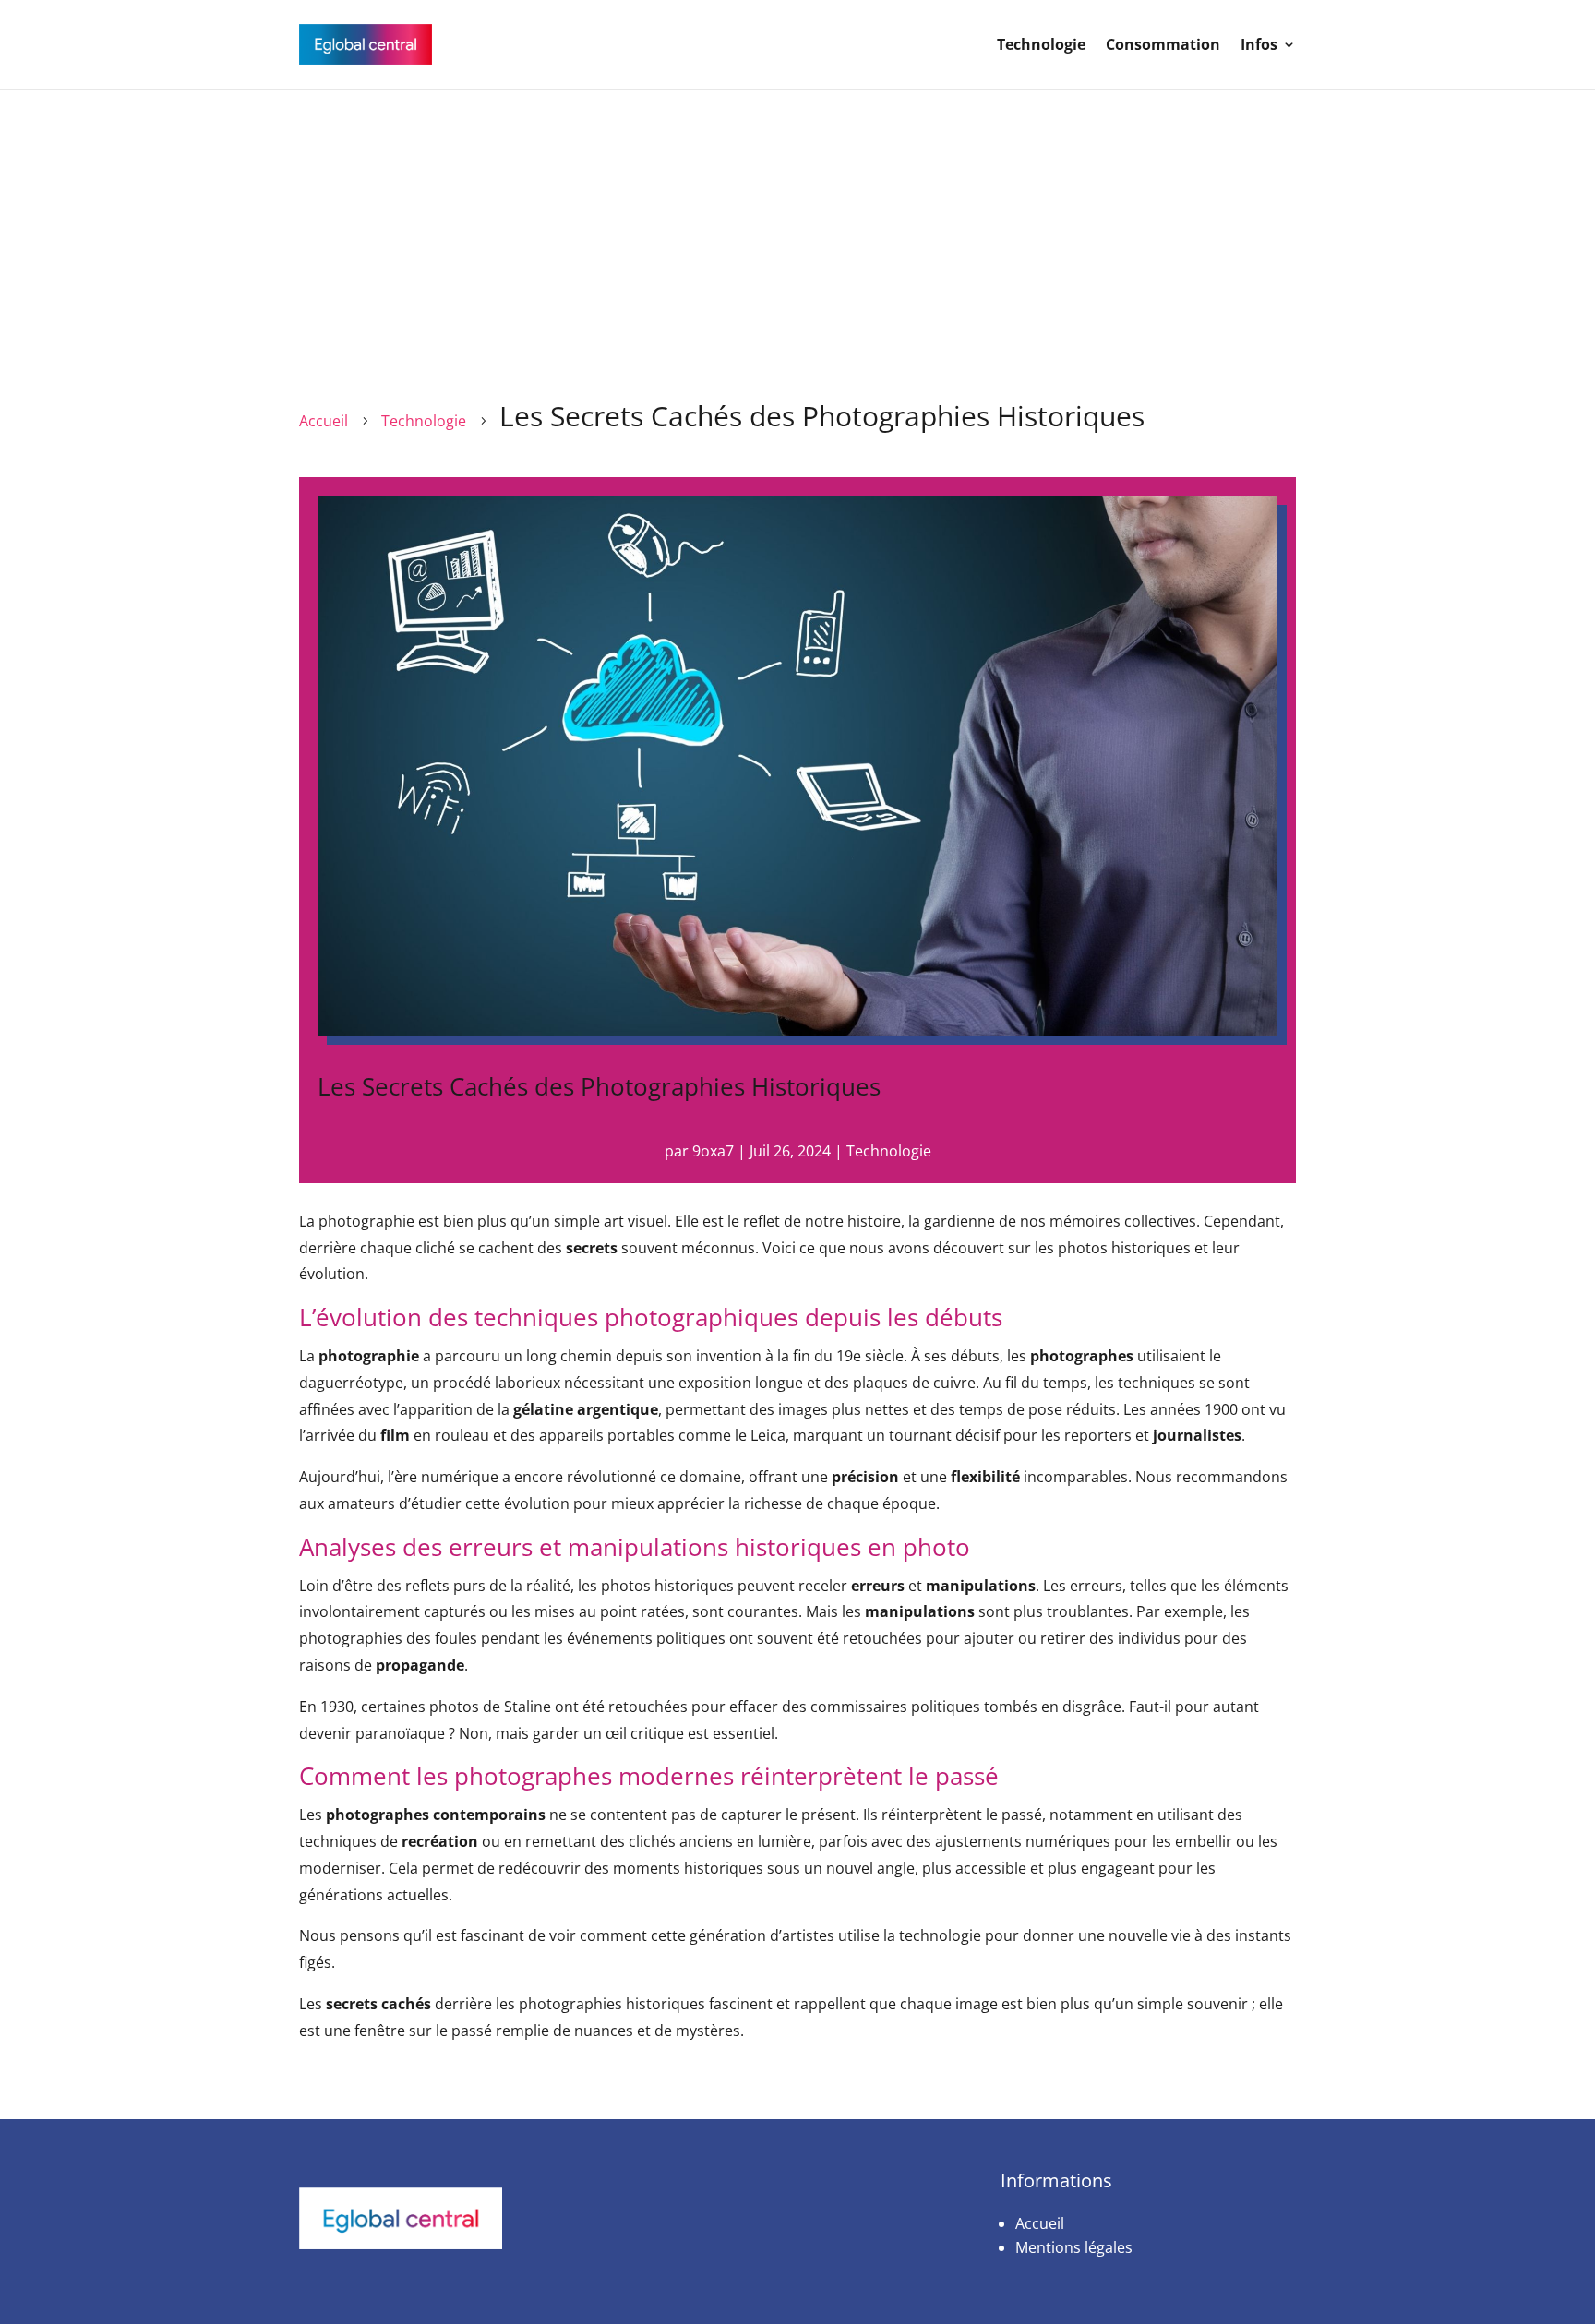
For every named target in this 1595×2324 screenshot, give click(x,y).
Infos (1259, 44)
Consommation (1163, 44)
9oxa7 (713, 1151)
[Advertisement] (797, 228)
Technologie (1041, 44)
